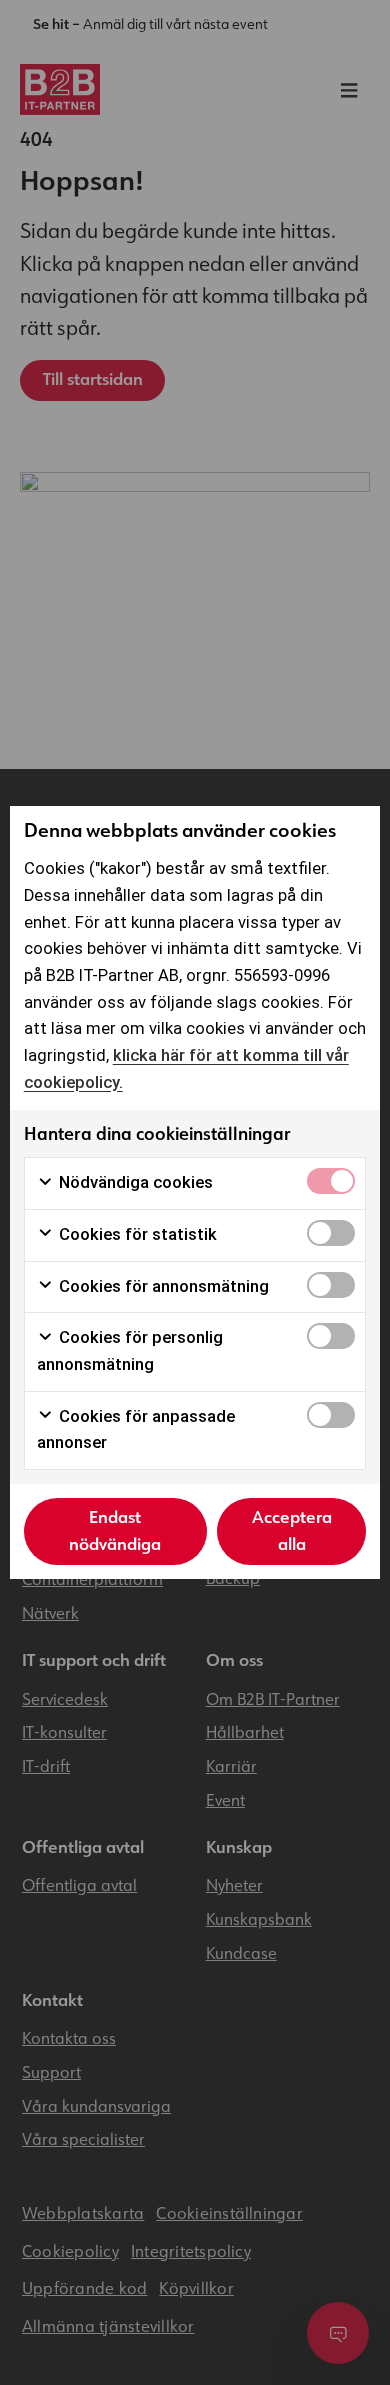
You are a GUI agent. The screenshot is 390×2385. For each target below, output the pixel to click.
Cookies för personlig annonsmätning (130, 1351)
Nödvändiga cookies (134, 1182)
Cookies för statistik (136, 1234)
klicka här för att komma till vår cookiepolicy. (186, 1069)
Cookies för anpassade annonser (136, 1430)
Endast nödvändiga (115, 1531)
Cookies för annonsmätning (162, 1286)
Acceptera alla (292, 1531)
